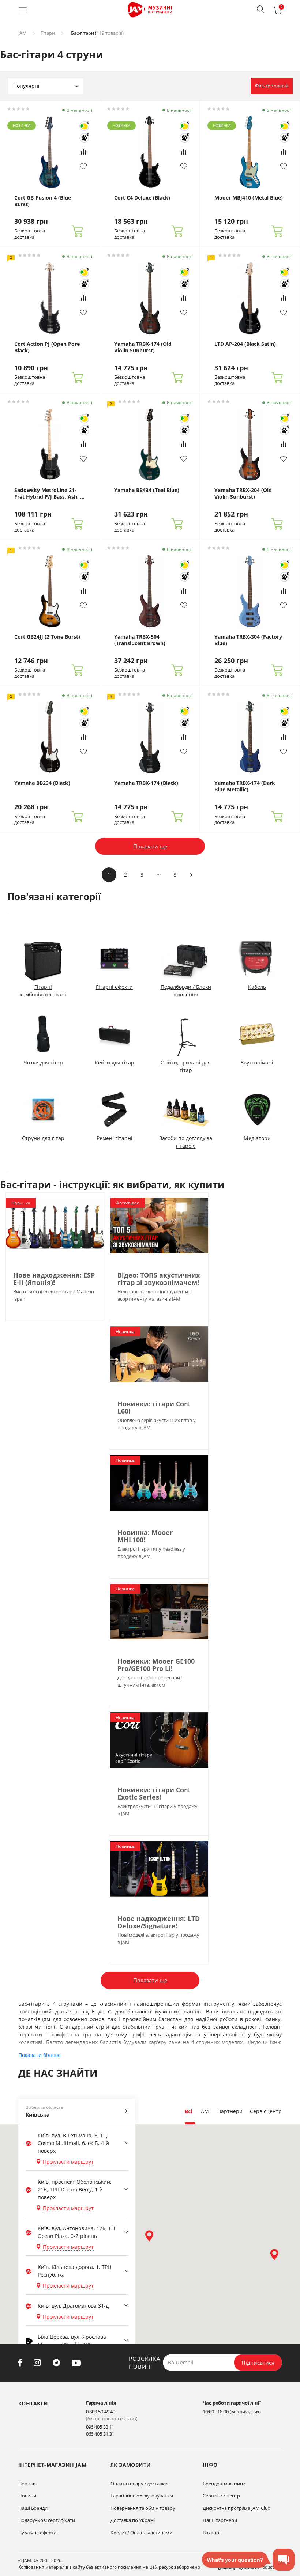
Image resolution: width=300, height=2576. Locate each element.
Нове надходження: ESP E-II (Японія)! (54, 1279)
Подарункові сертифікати (47, 2520)
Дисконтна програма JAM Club (237, 2508)
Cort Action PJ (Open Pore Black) (47, 347)
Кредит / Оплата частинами (141, 2533)
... (159, 873)
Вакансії (211, 2533)
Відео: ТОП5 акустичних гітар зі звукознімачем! (159, 1279)
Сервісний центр (221, 2496)
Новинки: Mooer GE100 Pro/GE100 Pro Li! (156, 1665)
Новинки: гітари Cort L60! (154, 1407)
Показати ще (150, 846)
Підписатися (258, 2363)
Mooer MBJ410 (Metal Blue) (249, 198)
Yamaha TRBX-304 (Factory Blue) (248, 640)
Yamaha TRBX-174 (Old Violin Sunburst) (143, 347)
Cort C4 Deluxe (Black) (142, 198)
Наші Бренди (33, 2508)
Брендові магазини (224, 2484)
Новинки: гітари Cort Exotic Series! (154, 1793)
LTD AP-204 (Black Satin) (245, 344)
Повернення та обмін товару (143, 2508)
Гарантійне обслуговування (142, 2496)
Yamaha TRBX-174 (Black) (146, 783)
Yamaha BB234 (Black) (42, 783)
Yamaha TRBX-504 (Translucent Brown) (140, 640)
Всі (188, 2111)
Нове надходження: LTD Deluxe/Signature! (159, 1922)
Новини (27, 2496)
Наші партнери (220, 2520)
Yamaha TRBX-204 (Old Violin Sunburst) (243, 493)
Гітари (48, 33)
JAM (22, 33)
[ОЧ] (84, 126)
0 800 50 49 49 (101, 2412)
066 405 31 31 (100, 2434)
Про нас (27, 2484)
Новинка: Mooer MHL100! (145, 1536)
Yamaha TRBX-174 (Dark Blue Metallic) (245, 786)
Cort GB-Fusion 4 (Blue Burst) (43, 201)
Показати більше (40, 2055)
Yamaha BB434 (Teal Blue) (147, 490)
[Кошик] (77, 231)
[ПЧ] (84, 138)
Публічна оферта (37, 2533)
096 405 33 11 (100, 2427)
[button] (260, 9)
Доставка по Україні (133, 2520)
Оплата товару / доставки (139, 2484)
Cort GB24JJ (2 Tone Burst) (47, 637)
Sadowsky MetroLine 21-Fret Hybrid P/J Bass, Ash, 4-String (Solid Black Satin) (50, 493)
